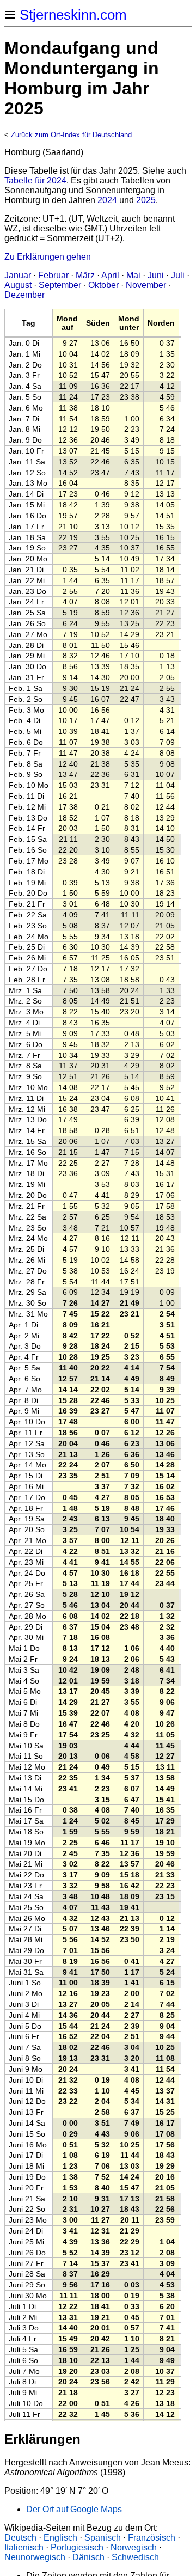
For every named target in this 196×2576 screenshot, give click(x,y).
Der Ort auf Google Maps (74, 2509)
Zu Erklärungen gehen (48, 257)
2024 (107, 200)
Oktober (103, 285)
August (18, 285)
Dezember (24, 295)
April (110, 275)
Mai (133, 275)
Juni (156, 275)
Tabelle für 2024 (35, 180)
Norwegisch (134, 2547)
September (60, 285)
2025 (146, 200)
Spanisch (103, 2538)
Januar (18, 275)
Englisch (60, 2538)
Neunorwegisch (35, 2557)
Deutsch (20, 2538)
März (85, 275)
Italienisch (24, 2547)
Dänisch (88, 2557)
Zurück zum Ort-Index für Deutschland (71, 135)
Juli (178, 275)
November (146, 285)
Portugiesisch (77, 2547)
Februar (53, 275)
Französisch (152, 2538)
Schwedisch (135, 2557)
